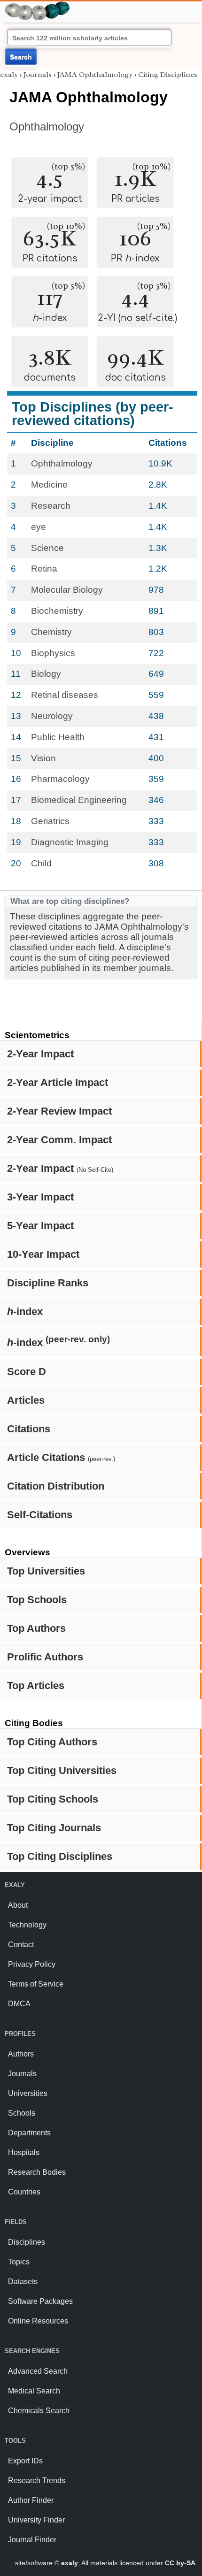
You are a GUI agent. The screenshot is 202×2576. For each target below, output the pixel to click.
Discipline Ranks (48, 1283)
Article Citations (61, 1457)
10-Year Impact (43, 1254)
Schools (22, 2113)
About (18, 1905)
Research (51, 506)
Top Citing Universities (62, 1770)
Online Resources (38, 2321)
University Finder (36, 2520)
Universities (28, 2093)
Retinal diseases (65, 695)
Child (41, 863)
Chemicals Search (39, 2411)
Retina (44, 569)
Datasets (23, 2282)
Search (21, 57)
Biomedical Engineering (79, 800)
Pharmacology (60, 779)
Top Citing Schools (53, 1799)
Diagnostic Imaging (70, 842)
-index (25, 1311)
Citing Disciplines (168, 75)
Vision (43, 758)
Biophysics (53, 653)
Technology (27, 1925)
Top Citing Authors (52, 1742)
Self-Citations (40, 1515)
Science (47, 548)
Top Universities (46, 1571)
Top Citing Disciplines (60, 1856)
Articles (26, 1400)
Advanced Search (38, 2371)
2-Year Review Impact (59, 1111)
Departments (29, 2133)
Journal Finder (32, 2540)
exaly (9, 75)
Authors (21, 2054)
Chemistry (51, 632)
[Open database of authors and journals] (38, 5)
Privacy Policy (32, 1964)
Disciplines (27, 2242)
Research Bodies (37, 2172)
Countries (24, 2192)
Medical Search (34, 2391)
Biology (46, 674)
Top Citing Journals (54, 1828)
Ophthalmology (47, 126)
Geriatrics (50, 821)
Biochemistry (57, 611)
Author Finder (31, 2500)
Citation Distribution (56, 1486)
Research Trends (37, 2480)
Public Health (58, 737)
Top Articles (36, 1685)
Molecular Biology (67, 590)
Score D (27, 1372)
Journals (38, 75)
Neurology (52, 716)
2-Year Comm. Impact (59, 1140)
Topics (19, 2262)
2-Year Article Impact (58, 1082)
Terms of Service (36, 1984)
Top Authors (36, 1628)
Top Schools (37, 1600)
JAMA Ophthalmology (95, 75)
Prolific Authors (45, 1657)
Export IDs (25, 2461)
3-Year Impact (40, 1197)
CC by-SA (180, 2563)
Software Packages (40, 2301)
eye (39, 527)
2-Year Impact (40, 1054)
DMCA (19, 2004)
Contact (21, 1945)
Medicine (49, 485)
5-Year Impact (40, 1226)
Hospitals (24, 2152)
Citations (29, 1429)
